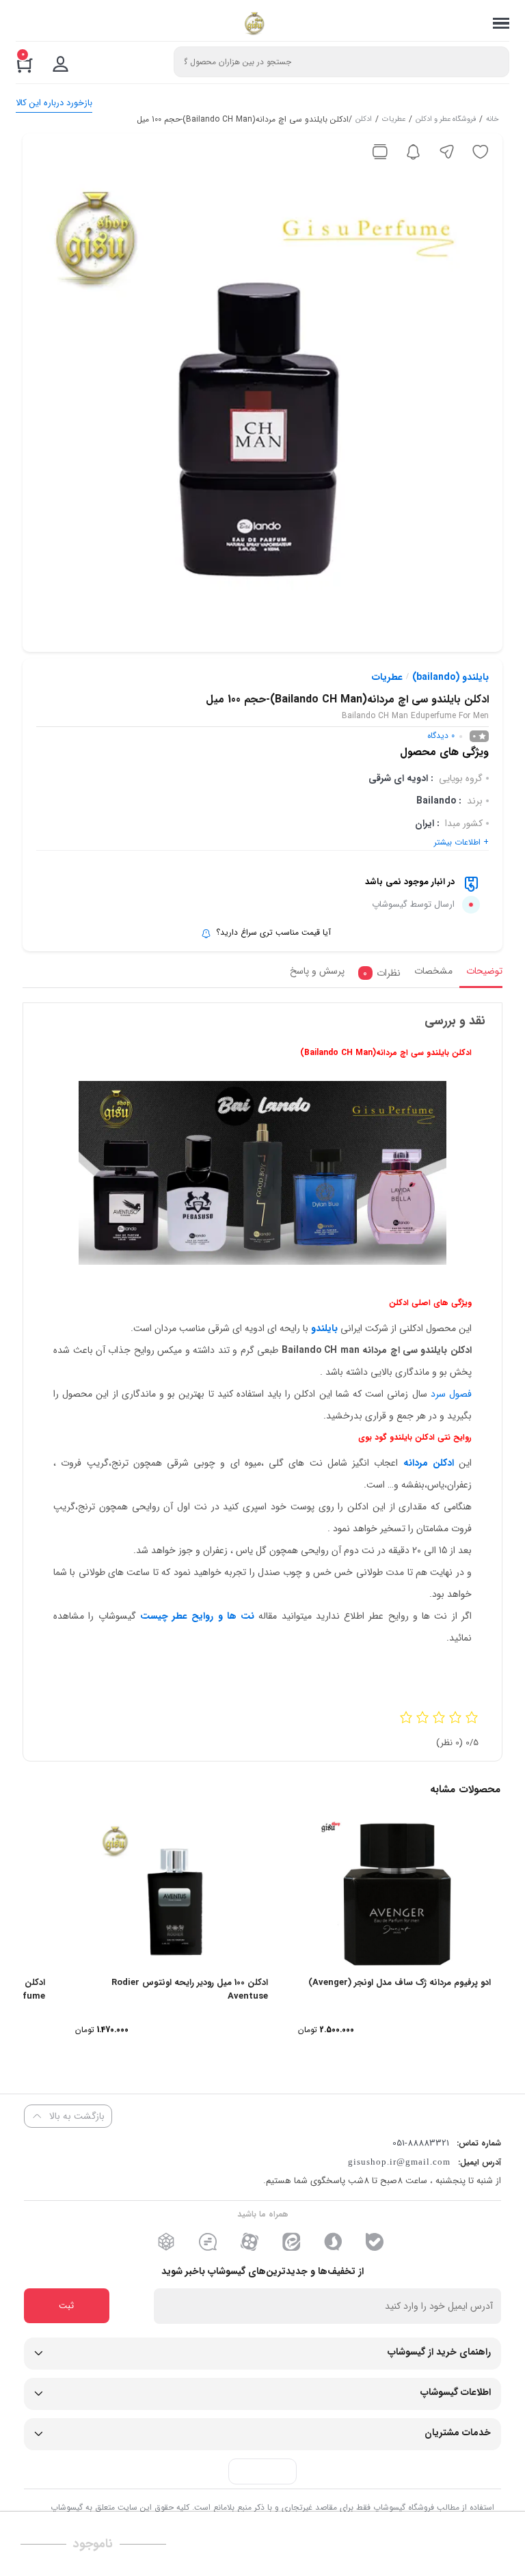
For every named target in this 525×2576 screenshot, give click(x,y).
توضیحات (484, 971)
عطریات (394, 120)
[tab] (481, 975)
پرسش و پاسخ (317, 971)
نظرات (382, 973)
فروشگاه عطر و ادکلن (446, 120)
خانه (493, 120)
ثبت (66, 2306)
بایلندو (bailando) (450, 677)
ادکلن (364, 120)
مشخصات (433, 971)
